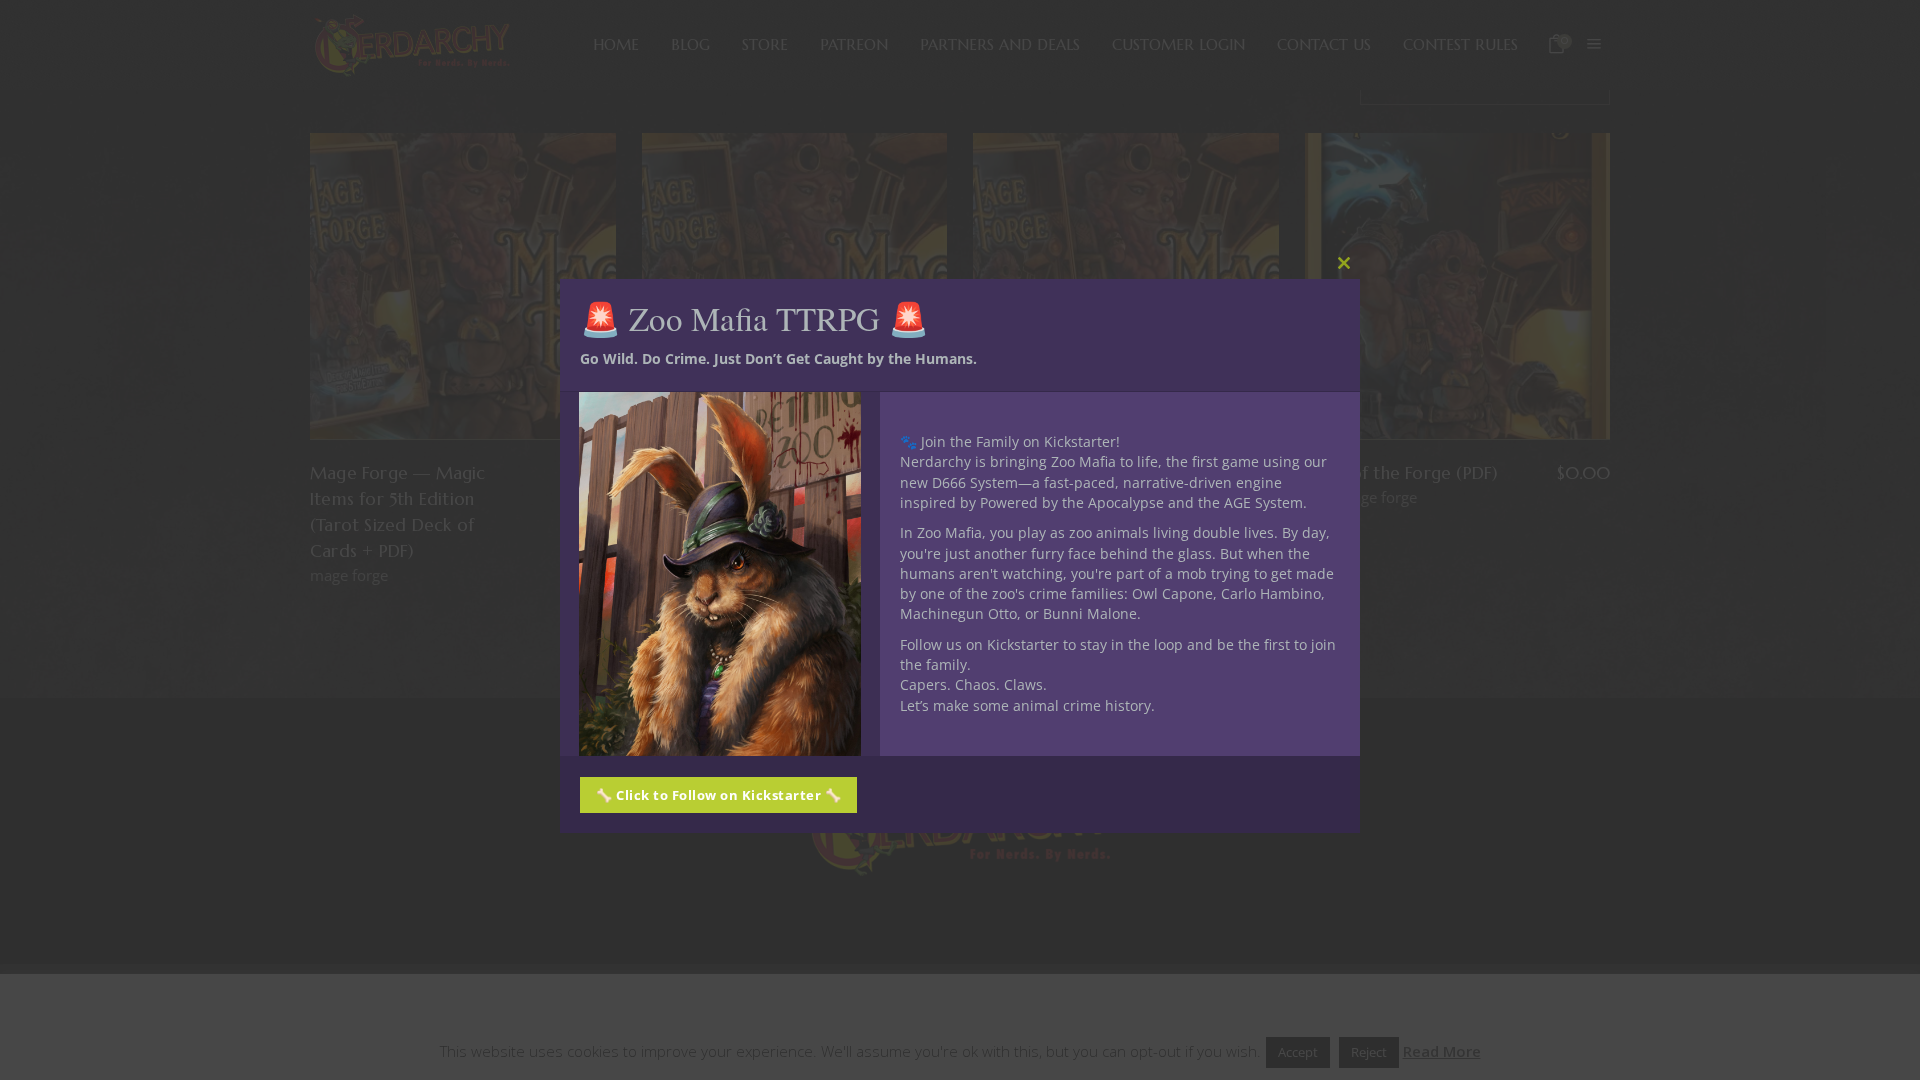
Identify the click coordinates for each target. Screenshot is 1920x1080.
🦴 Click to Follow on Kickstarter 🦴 (718, 795)
